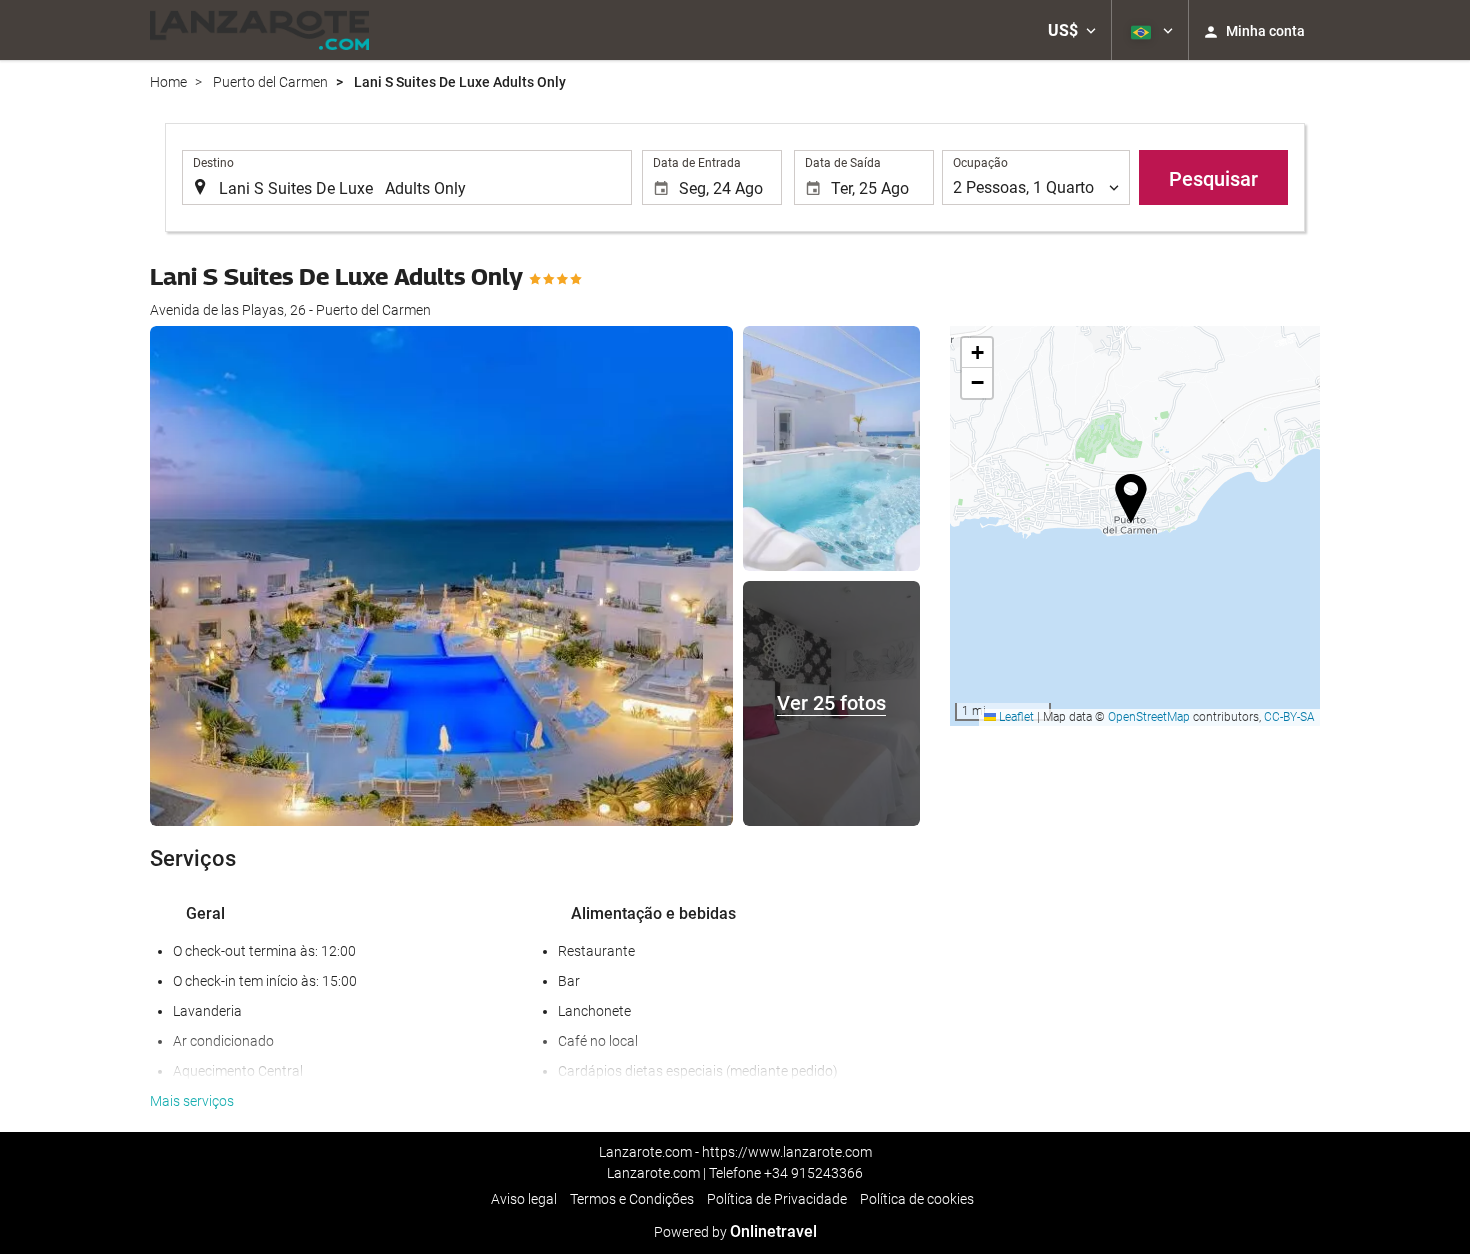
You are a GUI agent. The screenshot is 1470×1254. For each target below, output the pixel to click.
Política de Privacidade (777, 1199)
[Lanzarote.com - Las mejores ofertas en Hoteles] (259, 30)
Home (168, 82)
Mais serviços (192, 1101)
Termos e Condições (632, 1199)
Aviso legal (524, 1199)
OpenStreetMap (1149, 717)
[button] (1072, 30)
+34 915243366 (813, 1173)
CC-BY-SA (1289, 717)
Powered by (735, 1232)
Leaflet (1015, 717)
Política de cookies (917, 1199)
